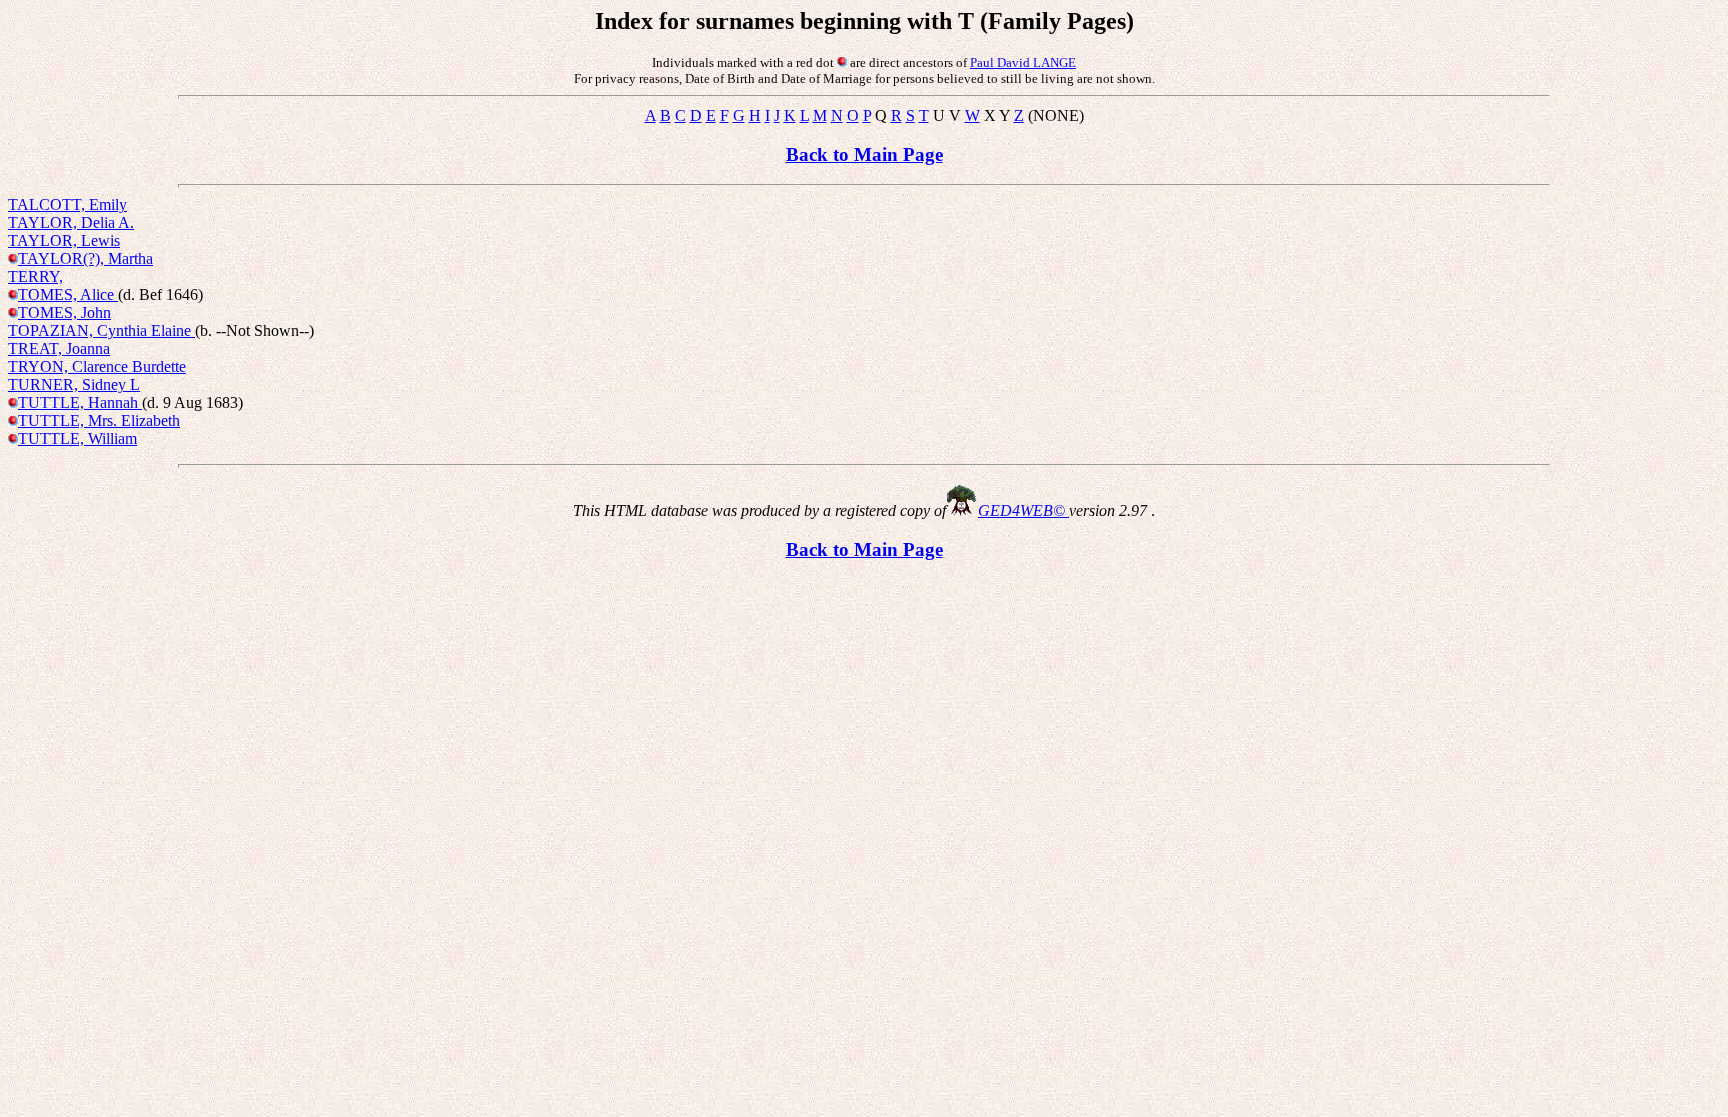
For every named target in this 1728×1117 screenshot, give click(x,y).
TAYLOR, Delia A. (71, 222)
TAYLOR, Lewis (64, 240)
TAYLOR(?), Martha (85, 258)
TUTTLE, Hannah (80, 402)
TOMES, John (64, 312)
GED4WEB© (1023, 510)
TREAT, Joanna (59, 348)
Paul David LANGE (1023, 62)
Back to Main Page (864, 154)
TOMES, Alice (68, 294)
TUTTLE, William (77, 438)
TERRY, (35, 276)
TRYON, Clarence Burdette (97, 366)
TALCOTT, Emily (67, 204)
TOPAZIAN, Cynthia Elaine (101, 330)
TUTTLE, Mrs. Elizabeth (99, 420)
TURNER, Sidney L (74, 384)
